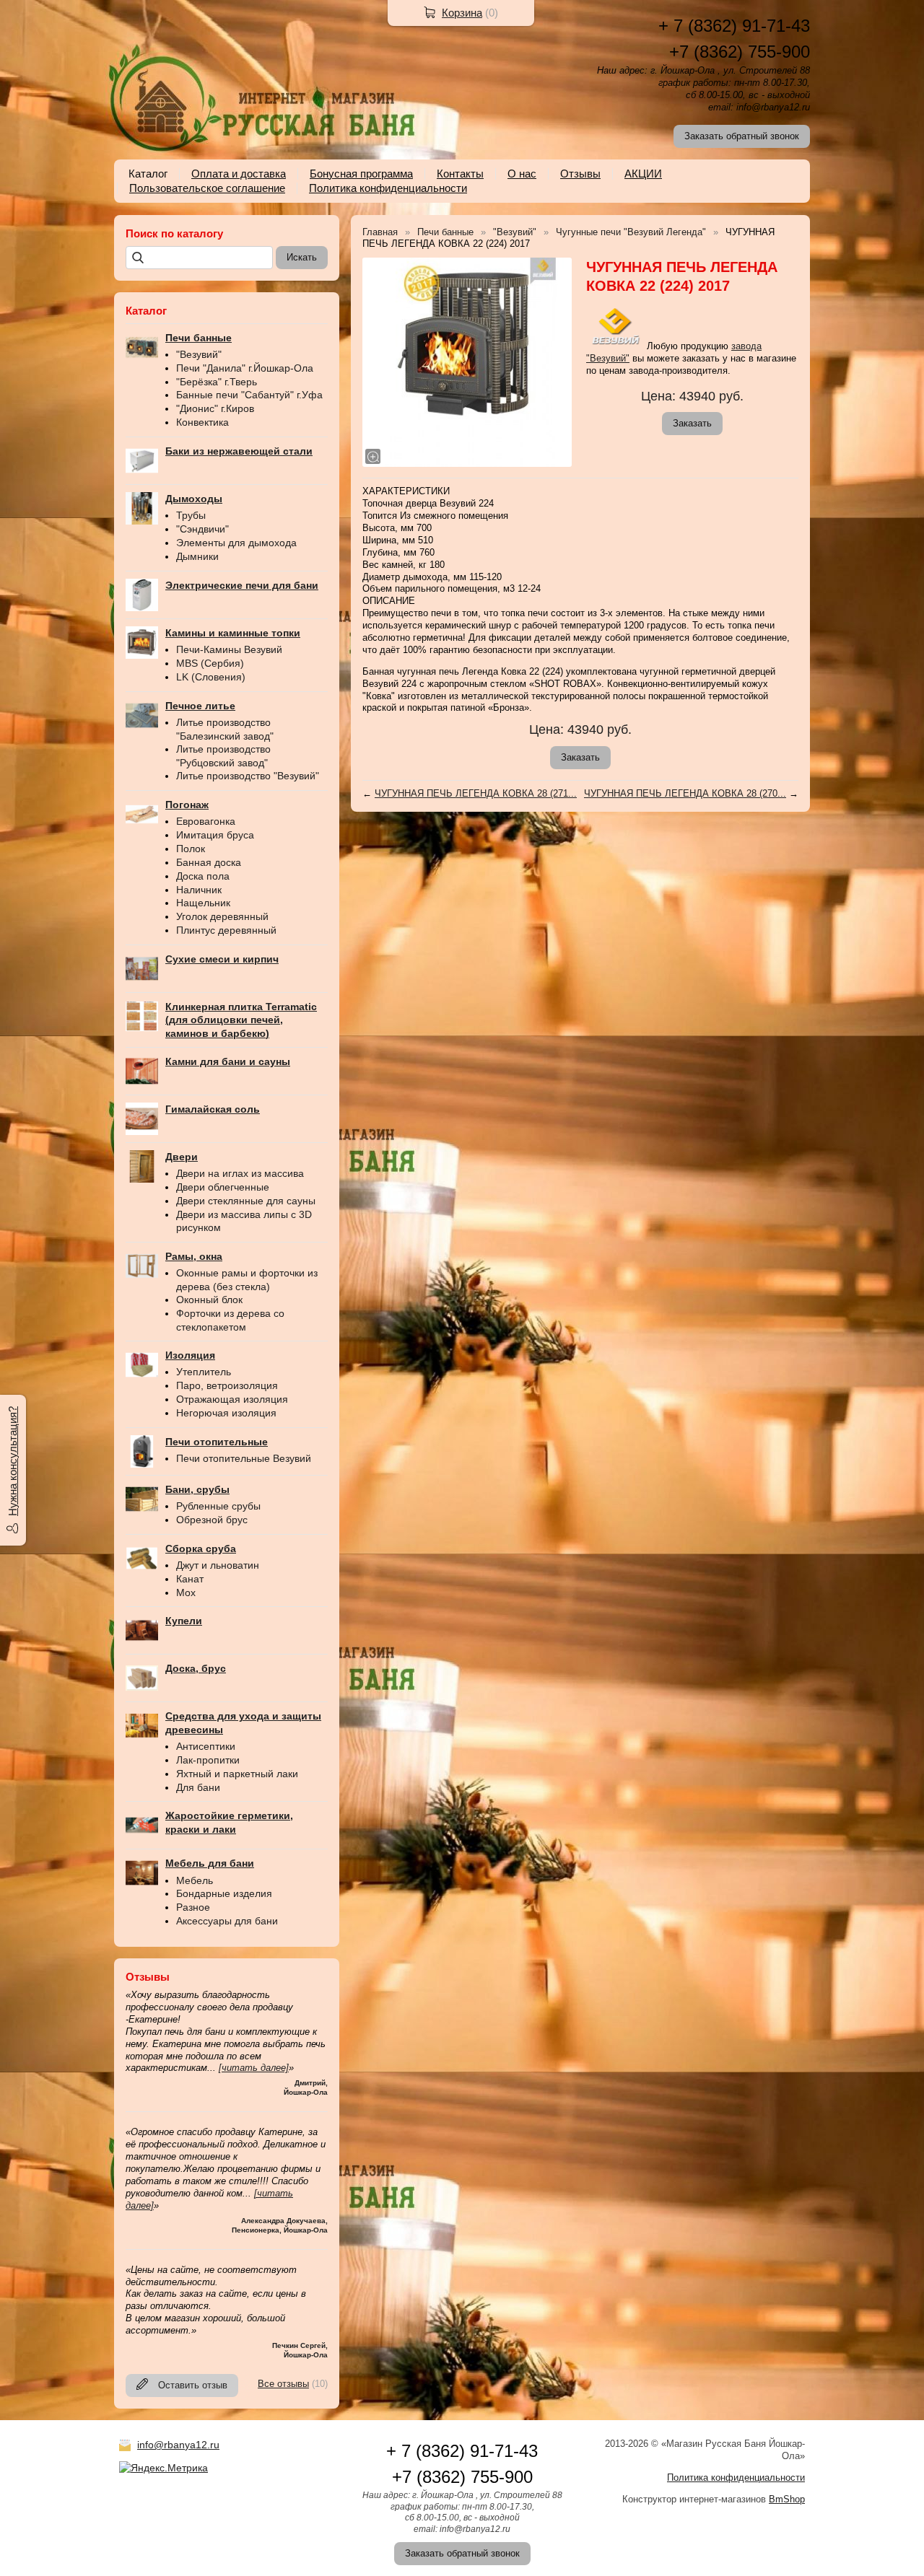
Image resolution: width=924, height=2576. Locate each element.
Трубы (191, 515)
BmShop (787, 2499)
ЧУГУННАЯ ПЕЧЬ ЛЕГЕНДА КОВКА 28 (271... (476, 793)
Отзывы (580, 174)
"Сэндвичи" (202, 529)
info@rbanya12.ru (178, 2445)
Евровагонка (206, 821)
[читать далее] (254, 2068)
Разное (193, 1907)
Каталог (148, 174)
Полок (191, 849)
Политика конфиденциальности (388, 188)
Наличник (199, 890)
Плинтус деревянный (226, 930)
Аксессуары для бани (227, 1921)
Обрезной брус (212, 1520)
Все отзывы (283, 2384)
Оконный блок (209, 1300)
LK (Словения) (211, 677)
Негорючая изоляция (226, 1413)
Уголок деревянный (222, 916)
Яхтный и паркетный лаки (237, 1774)
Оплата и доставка (239, 174)
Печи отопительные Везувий (244, 1458)
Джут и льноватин (218, 1565)
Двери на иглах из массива (240, 1173)
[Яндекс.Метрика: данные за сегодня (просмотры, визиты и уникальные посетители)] (164, 2468)
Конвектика (202, 422)
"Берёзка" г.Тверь (217, 382)
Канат (190, 1579)
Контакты (460, 174)
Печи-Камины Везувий (229, 649)
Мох (186, 1593)
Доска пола (203, 876)
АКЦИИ (643, 174)
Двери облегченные (223, 1187)
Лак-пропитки (208, 1760)
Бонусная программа (361, 174)
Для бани (198, 1787)
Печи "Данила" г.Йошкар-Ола (245, 368)
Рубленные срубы (218, 1506)
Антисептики (206, 1746)
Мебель (195, 1880)
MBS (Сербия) (210, 663)
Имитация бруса (215, 835)
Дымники (197, 556)
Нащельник (203, 903)
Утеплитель (204, 1372)
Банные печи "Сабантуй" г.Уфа (249, 395)
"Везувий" (199, 354)
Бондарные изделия (224, 1893)
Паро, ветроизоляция (227, 1385)
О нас (522, 174)
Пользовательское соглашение (207, 188)
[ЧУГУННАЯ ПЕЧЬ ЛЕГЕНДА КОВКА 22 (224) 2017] (467, 362)
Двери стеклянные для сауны (246, 1201)
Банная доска (209, 862)
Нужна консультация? (13, 1461)
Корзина (462, 13)
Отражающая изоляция (232, 1399)
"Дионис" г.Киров (215, 408)
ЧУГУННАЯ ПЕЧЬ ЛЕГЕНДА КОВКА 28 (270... (685, 793)
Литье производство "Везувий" (248, 776)
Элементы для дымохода (236, 543)
